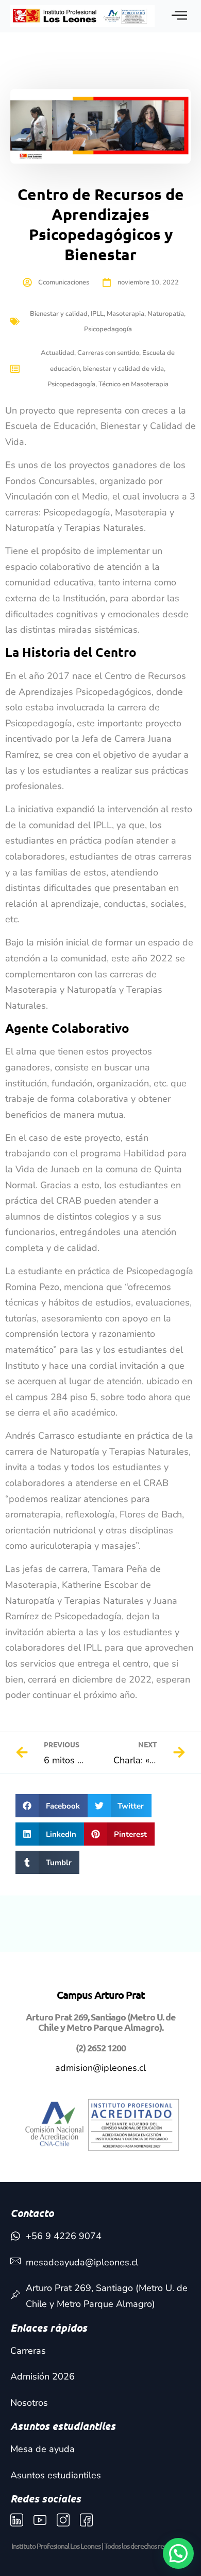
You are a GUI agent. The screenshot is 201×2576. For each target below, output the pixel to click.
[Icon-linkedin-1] (17, 2520)
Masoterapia (125, 314)
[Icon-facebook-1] (86, 2520)
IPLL (97, 314)
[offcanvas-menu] (179, 16)
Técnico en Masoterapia (133, 384)
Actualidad (57, 353)
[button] (52, 1806)
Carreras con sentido (108, 353)
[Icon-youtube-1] (40, 2520)
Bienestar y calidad (59, 314)
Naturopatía (166, 314)
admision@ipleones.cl (100, 2068)
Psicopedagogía (108, 329)
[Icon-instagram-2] (63, 2520)
